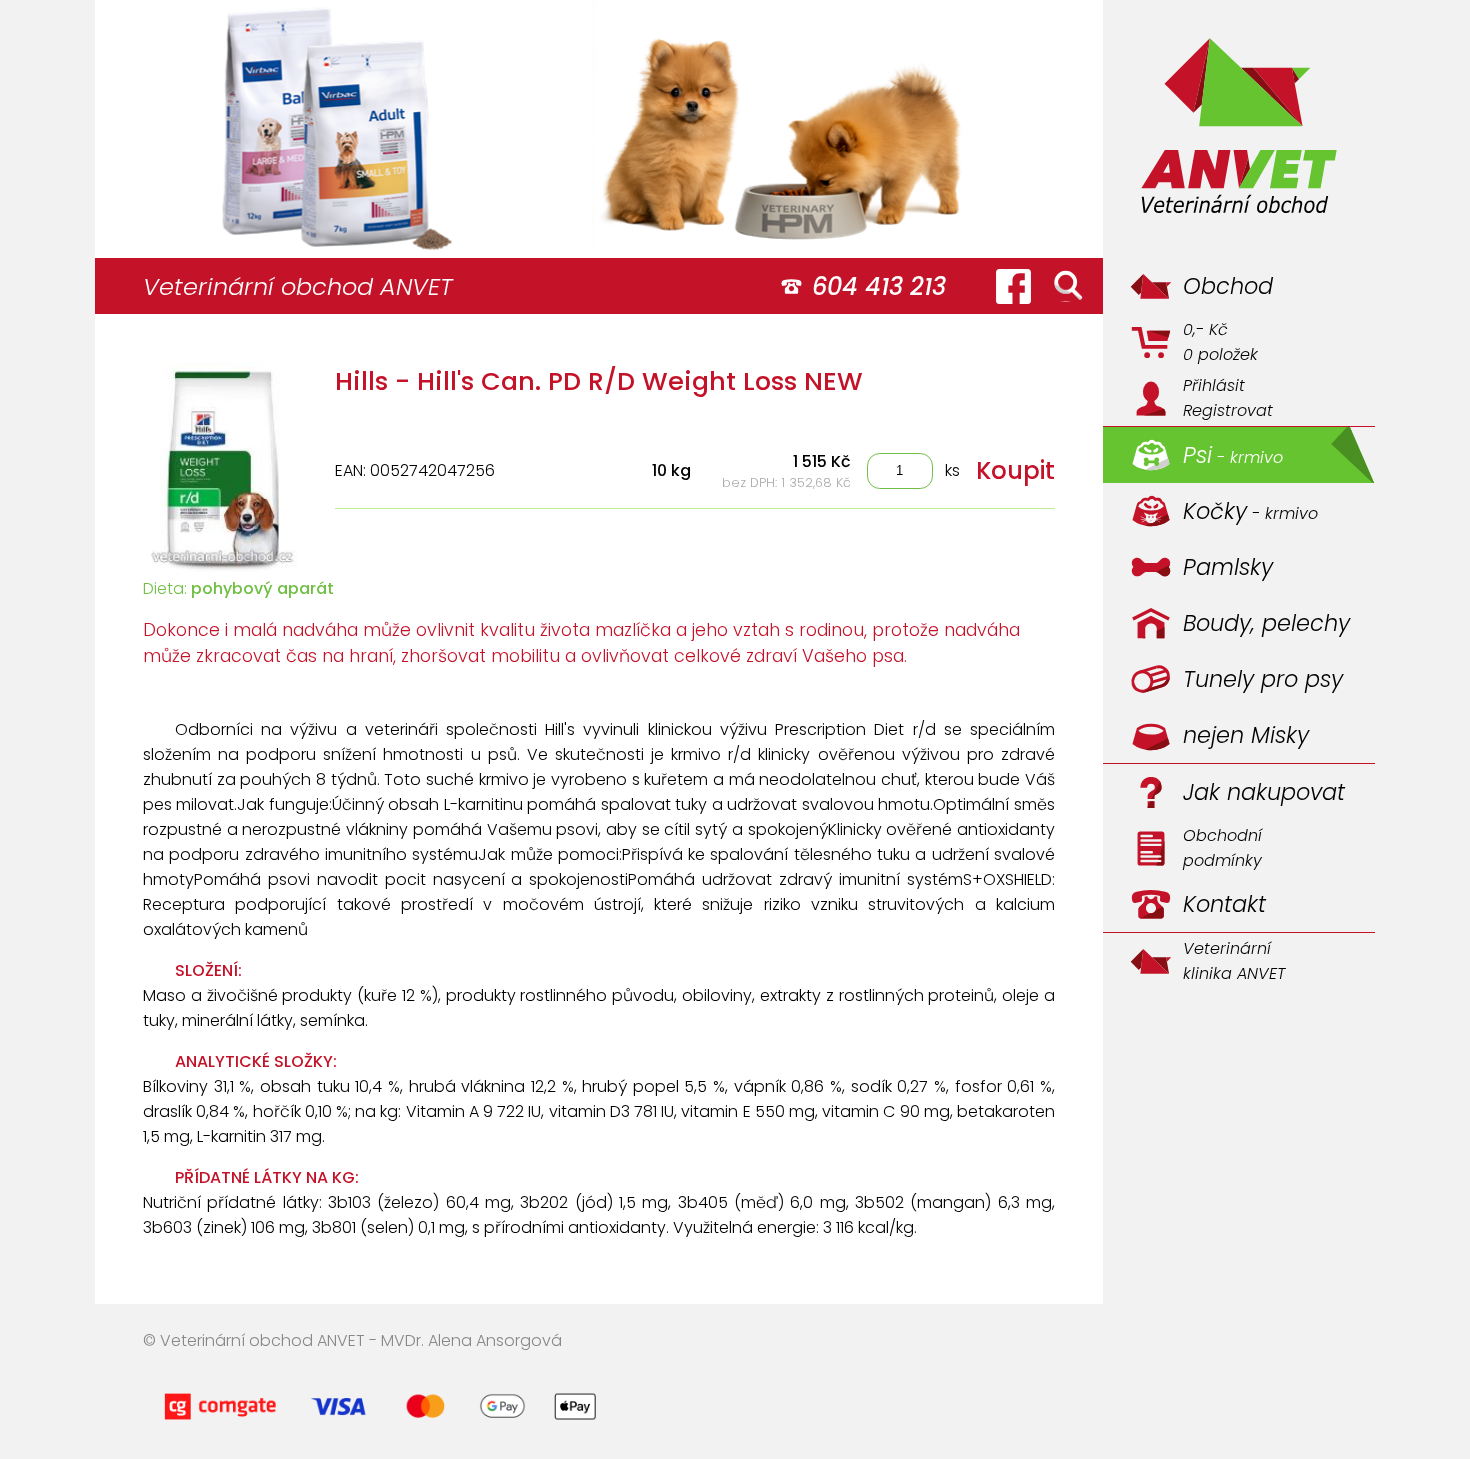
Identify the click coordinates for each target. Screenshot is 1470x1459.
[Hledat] (1068, 286)
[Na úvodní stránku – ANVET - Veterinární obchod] (1239, 129)
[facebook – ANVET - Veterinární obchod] (1013, 286)
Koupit (1015, 470)
